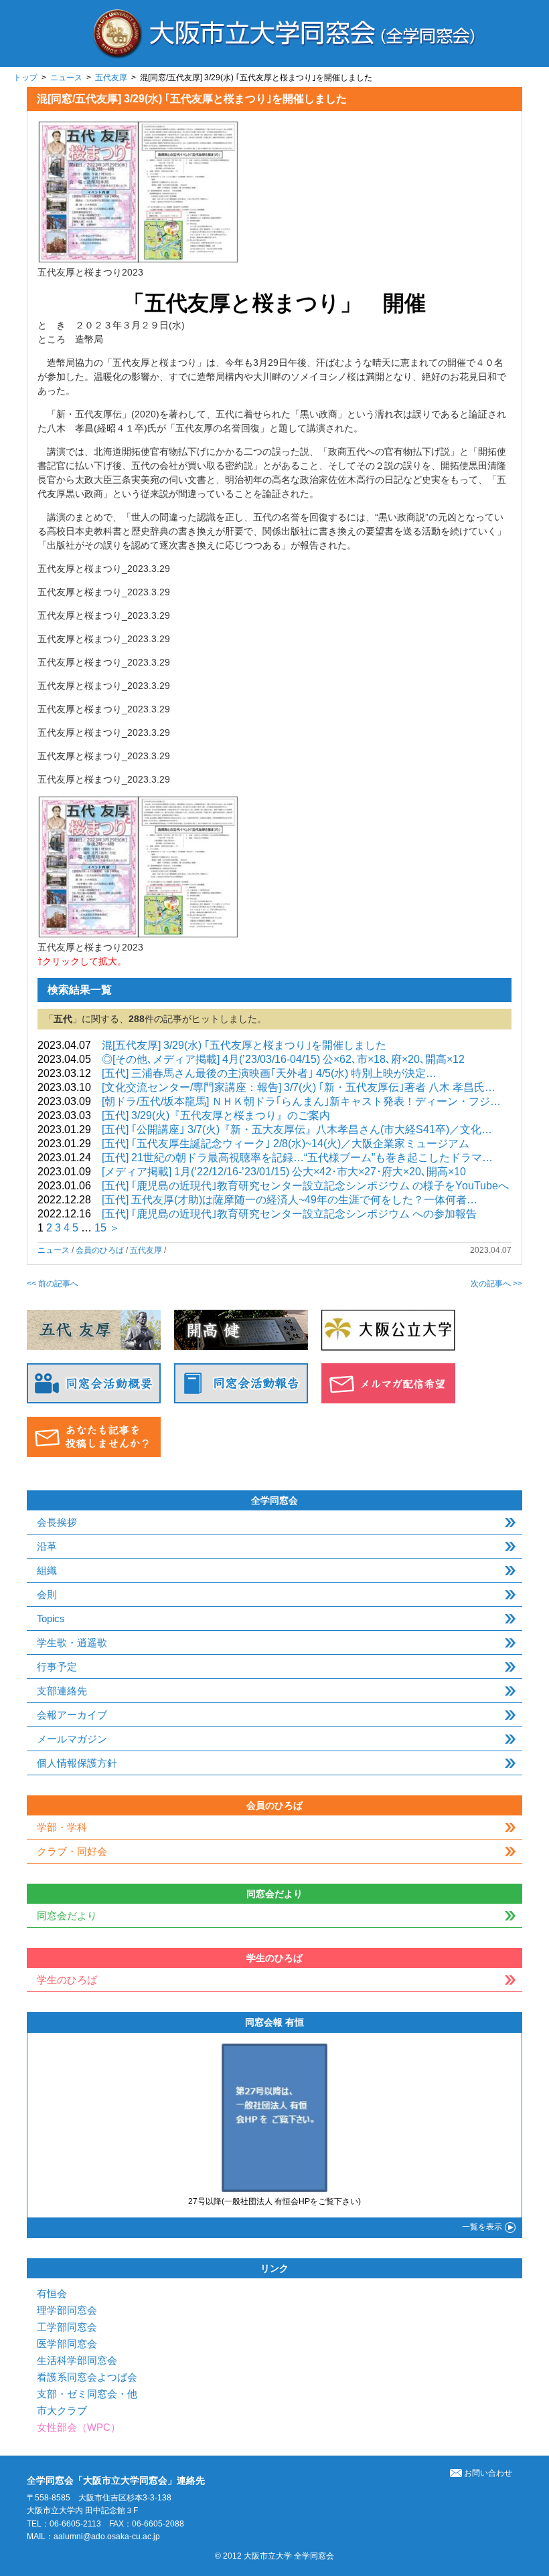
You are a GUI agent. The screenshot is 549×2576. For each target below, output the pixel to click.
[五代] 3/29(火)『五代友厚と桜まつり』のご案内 (216, 1115)
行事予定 (57, 1667)
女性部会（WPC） (79, 2427)
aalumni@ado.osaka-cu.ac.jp (107, 2537)
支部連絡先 (62, 1691)
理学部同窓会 (67, 2310)
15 (100, 1228)
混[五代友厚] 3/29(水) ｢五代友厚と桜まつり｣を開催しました (244, 1045)
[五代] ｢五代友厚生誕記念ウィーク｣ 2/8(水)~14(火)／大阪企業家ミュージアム (286, 1144)
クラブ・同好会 (72, 1851)
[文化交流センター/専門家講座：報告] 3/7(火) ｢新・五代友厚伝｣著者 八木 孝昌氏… (299, 1087)
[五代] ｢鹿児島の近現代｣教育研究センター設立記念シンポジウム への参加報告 (289, 1214)
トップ (25, 78)
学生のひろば (67, 1980)
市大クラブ (62, 2410)
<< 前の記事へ (53, 1284)
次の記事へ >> (496, 1284)
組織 (47, 1570)
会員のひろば (100, 1250)
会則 (47, 1594)
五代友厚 (111, 78)
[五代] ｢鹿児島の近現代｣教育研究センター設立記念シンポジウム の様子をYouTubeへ (305, 1186)
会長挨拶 (57, 1522)
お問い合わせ (488, 2473)
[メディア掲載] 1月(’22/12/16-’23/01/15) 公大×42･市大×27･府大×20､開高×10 (284, 1172)
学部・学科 (62, 1827)
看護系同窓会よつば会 (87, 2377)
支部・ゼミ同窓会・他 (87, 2394)
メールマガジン (72, 1739)
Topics (51, 1618)
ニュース (66, 78)
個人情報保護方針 (77, 1763)
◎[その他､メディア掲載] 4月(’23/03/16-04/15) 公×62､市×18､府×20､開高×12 (283, 1059)
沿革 (47, 1546)
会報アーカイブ (72, 1715)
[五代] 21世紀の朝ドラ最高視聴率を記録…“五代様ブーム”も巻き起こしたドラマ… (297, 1158)
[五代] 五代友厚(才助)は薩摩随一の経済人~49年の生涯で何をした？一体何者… (290, 1200)
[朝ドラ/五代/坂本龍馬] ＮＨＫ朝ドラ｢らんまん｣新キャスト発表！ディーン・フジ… (301, 1101)
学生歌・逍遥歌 (72, 1643)
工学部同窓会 (67, 2327)
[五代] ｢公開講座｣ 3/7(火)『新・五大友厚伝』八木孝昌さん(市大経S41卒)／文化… (297, 1129)
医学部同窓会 (67, 2344)
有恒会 (52, 2293)
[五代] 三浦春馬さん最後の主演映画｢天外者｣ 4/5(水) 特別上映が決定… (269, 1073)
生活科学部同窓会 (77, 2360)
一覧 (482, 2227)
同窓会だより (67, 1915)
